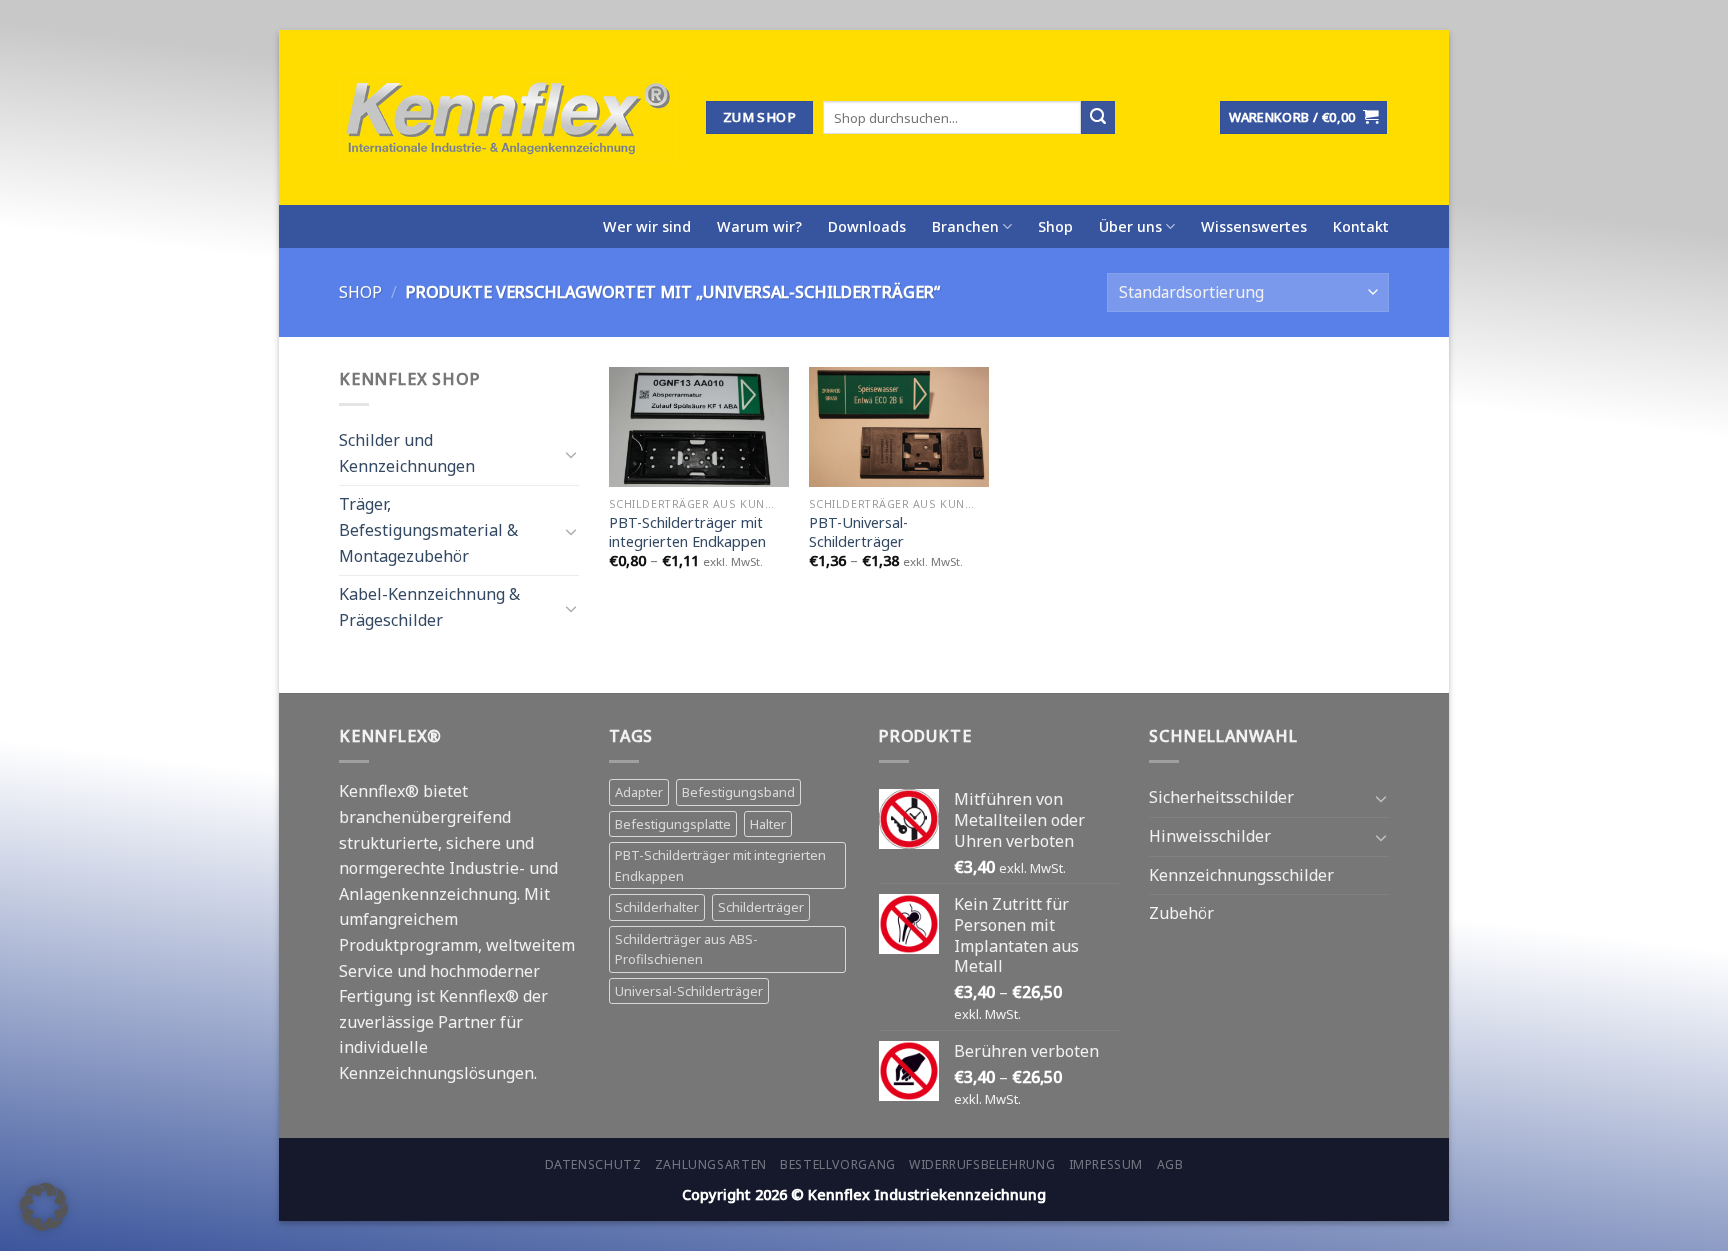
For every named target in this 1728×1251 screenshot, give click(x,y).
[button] (44, 1207)
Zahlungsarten (711, 1164)
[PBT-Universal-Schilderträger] (899, 427)
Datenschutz (593, 1164)
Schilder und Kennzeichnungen (407, 453)
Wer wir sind (647, 226)
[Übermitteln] (1098, 118)
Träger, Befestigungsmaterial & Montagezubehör (428, 529)
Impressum (1106, 1164)
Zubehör (1181, 913)
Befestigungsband (738, 792)
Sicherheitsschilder (1221, 797)
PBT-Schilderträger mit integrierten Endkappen (687, 532)
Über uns (1130, 226)
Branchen (965, 226)
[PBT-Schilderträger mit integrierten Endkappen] (699, 427)
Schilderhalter (657, 907)
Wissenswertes (1254, 226)
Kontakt (1361, 226)
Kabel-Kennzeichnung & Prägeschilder (429, 607)
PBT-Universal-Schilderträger (858, 532)
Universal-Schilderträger (689, 991)
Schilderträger (761, 907)
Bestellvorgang (838, 1164)
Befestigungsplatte (673, 824)
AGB (1170, 1164)
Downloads (867, 226)
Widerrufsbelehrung (982, 1164)
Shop (1055, 226)
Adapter (639, 792)
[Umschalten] (571, 453)
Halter (768, 824)
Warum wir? (759, 226)
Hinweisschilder (1210, 836)
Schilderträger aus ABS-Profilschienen (686, 949)
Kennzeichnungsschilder (1241, 875)
